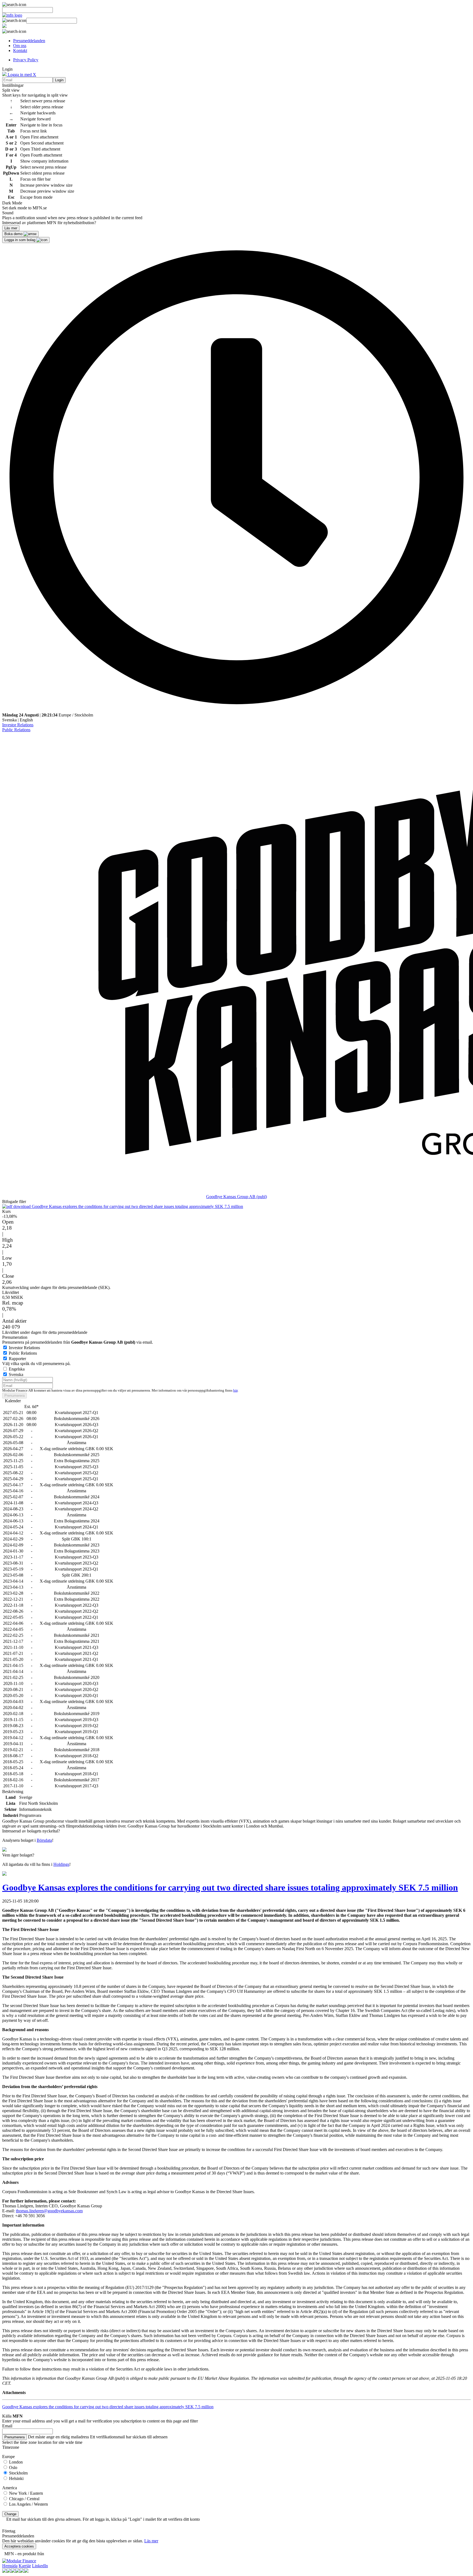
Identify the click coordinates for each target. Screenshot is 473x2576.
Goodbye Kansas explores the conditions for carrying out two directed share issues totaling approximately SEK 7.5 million (137, 1206)
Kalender (13, 1401)
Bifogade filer (14, 1202)
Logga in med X (21, 75)
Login (59, 80)
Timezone (11, 2447)
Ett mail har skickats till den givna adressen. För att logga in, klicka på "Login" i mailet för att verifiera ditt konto (103, 2519)
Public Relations (16, 730)
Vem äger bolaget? (18, 1855)
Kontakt (20, 50)
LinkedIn (40, 2566)
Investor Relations (18, 725)
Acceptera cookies (19, 2546)
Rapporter (17, 1359)
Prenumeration (15, 1337)
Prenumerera (15, 1396)
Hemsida (10, 2566)
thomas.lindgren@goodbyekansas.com (49, 2211)
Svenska (9, 720)
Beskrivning (13, 1792)
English (26, 720)
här (235, 1390)
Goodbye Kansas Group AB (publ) (236, 1197)
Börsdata (44, 1840)
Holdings (61, 1864)
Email (7, 2426)
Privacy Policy (26, 60)
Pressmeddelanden (29, 41)
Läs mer (151, 2541)
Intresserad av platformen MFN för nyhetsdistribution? (49, 223)
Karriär (25, 2566)
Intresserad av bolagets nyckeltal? (31, 1831)
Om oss (20, 46)
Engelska (17, 1369)
